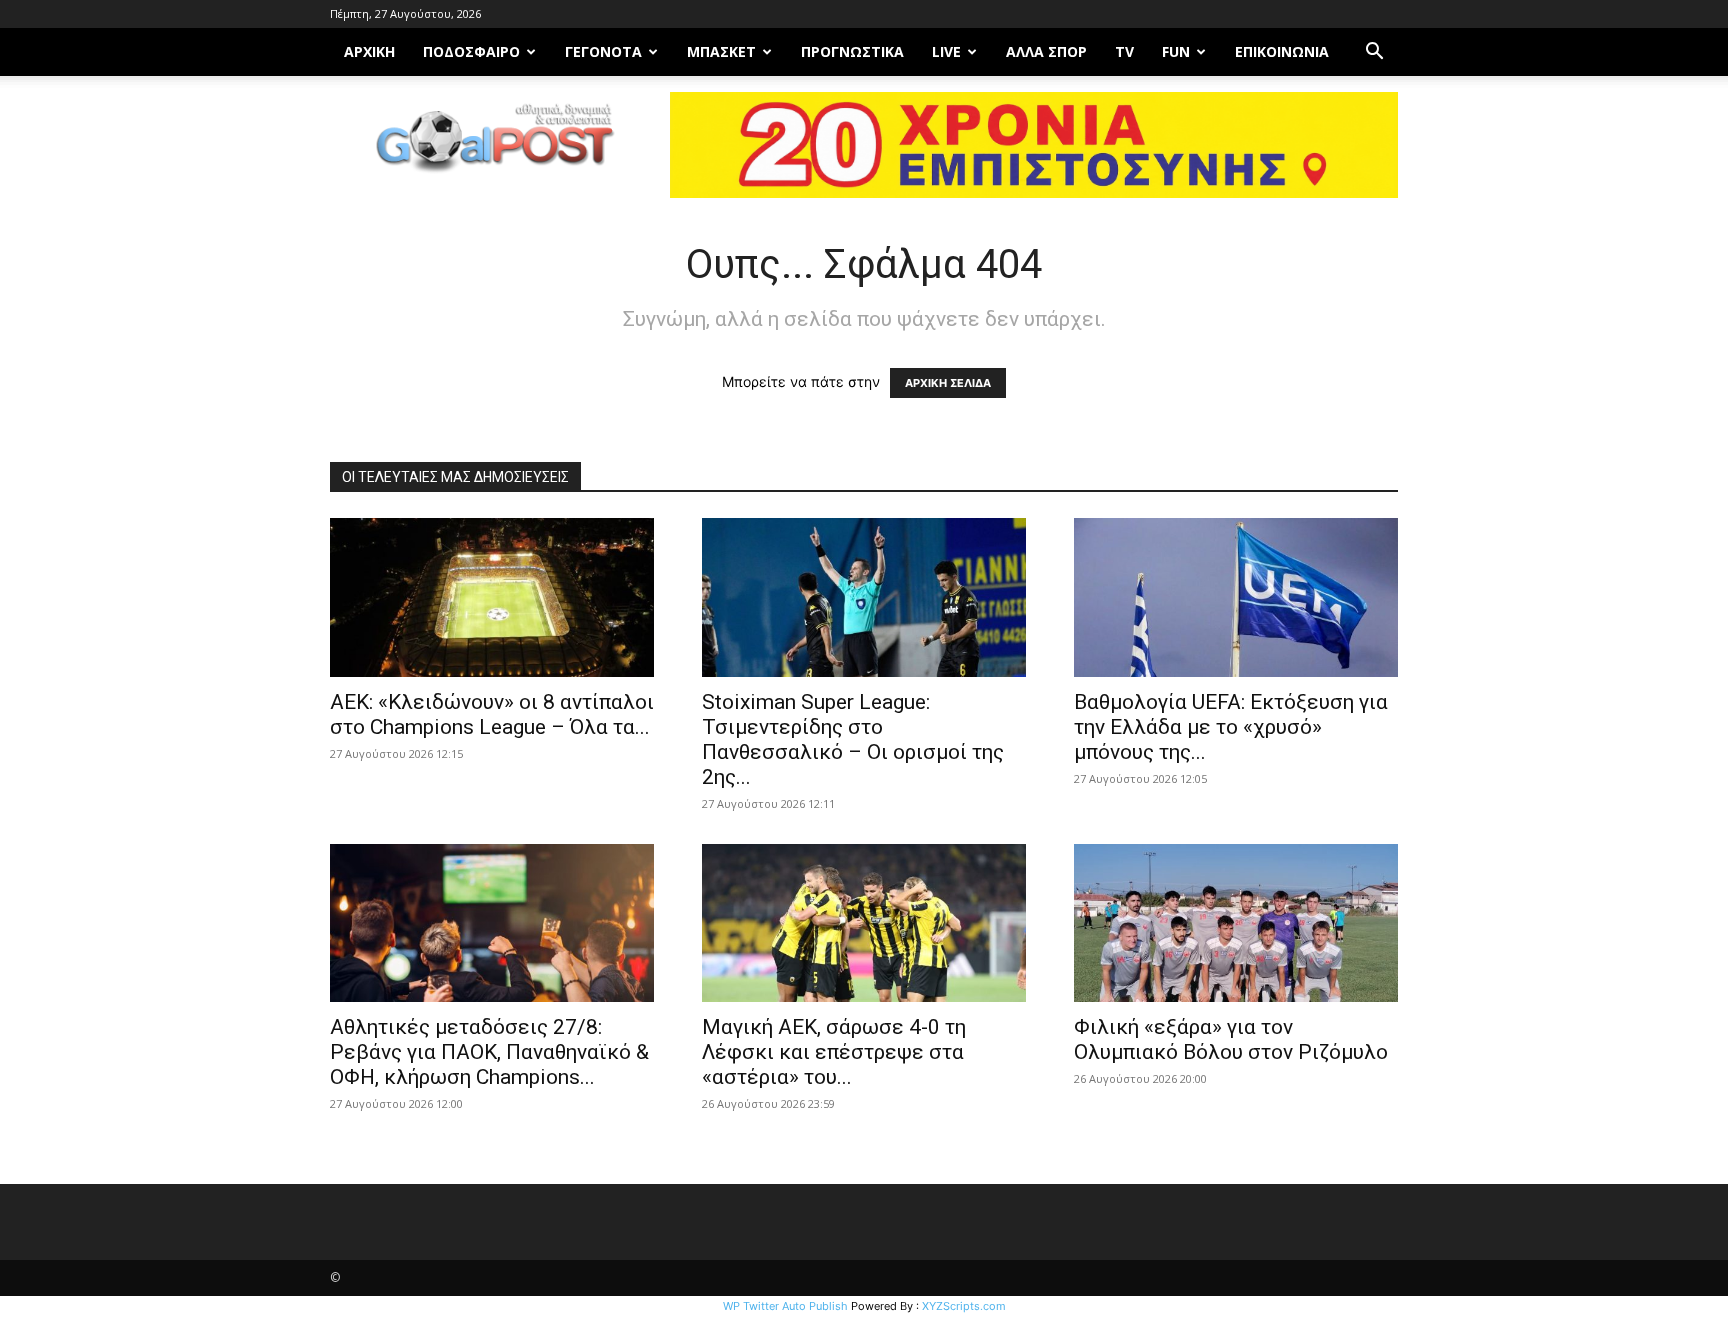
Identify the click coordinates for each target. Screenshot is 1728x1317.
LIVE (946, 51)
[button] (1374, 53)
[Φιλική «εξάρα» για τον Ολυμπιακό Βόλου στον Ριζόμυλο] (1236, 923)
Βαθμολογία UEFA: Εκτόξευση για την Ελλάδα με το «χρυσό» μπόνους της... (1231, 727)
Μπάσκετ (721, 51)
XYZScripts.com (964, 1306)
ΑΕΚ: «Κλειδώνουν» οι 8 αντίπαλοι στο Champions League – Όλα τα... (492, 714)
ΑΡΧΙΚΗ (369, 51)
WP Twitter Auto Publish (785, 1306)
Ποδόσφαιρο (471, 51)
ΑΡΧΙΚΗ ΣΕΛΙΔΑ (948, 383)
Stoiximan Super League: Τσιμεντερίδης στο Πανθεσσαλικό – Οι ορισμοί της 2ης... (853, 739)
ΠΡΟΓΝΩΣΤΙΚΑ (852, 51)
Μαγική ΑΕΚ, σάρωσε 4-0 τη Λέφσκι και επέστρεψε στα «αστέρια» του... (834, 1052)
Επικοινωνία (1282, 51)
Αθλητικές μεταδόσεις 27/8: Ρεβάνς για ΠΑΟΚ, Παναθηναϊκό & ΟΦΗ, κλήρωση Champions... (489, 1052)
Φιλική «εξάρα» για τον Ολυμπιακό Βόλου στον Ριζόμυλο (1231, 1039)
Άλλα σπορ (1046, 51)
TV (1124, 51)
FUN (1176, 51)
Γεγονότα (603, 51)
